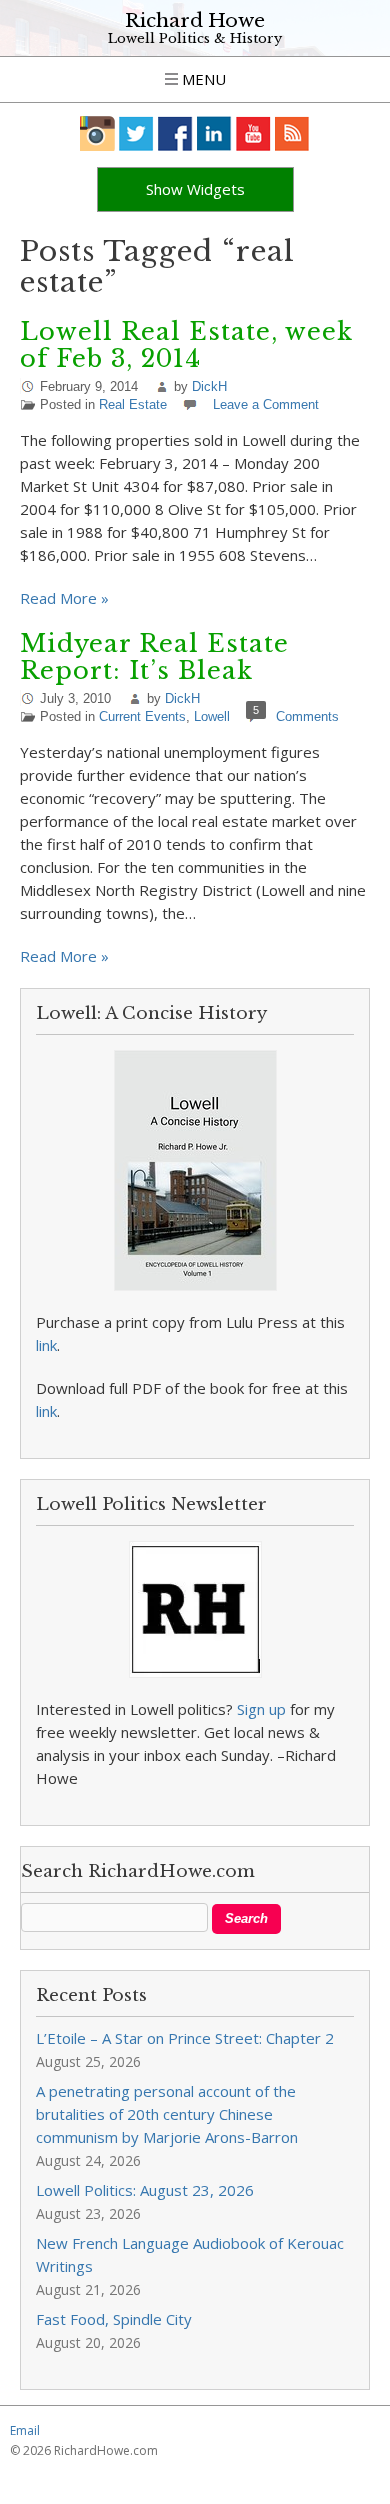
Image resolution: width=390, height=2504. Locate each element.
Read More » (64, 598)
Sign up (261, 1709)
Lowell (212, 716)
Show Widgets (195, 189)
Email (25, 2430)
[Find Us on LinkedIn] (214, 133)
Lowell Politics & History (195, 38)
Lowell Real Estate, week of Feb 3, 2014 (186, 345)
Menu (202, 79)
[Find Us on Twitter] (136, 133)
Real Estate (133, 404)
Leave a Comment (266, 404)
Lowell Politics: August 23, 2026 (145, 2190)
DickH (209, 386)
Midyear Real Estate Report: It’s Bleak (154, 657)
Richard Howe (195, 20)
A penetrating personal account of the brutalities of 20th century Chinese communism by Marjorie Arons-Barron (167, 2114)
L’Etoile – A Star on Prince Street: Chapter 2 (185, 2038)
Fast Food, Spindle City (114, 2319)
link (46, 1345)
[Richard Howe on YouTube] (253, 133)
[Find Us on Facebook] (175, 133)
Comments (307, 716)
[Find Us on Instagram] (97, 133)
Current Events (142, 716)
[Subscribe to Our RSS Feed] (292, 133)
